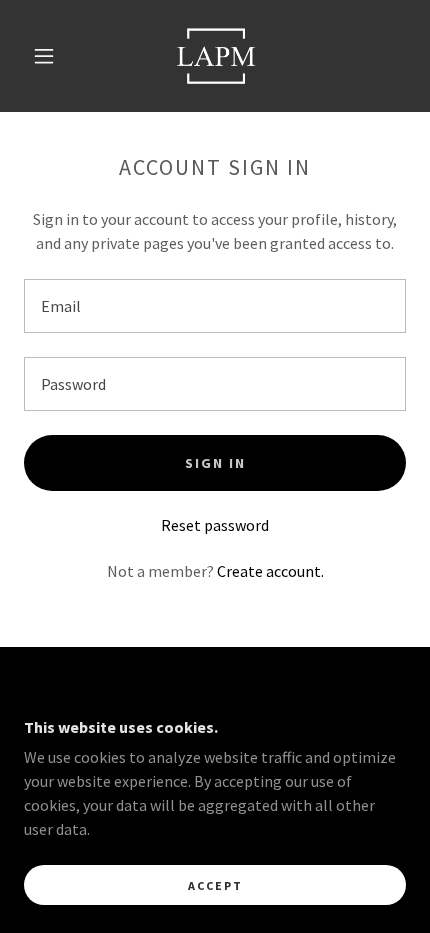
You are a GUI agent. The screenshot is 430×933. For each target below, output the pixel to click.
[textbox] (215, 306)
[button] (44, 56)
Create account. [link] (270, 571)
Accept (215, 885)
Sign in (215, 463)
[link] (216, 56)
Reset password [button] (215, 525)
